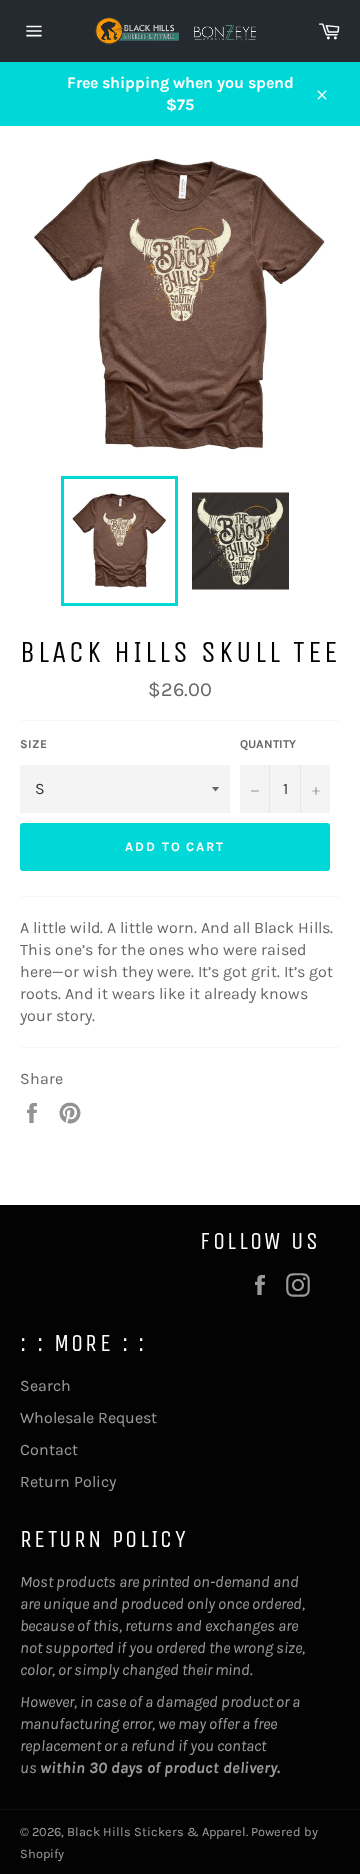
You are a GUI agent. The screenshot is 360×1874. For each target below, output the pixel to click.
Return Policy (68, 1481)
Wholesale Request (88, 1417)
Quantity (268, 744)
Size (33, 744)
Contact (49, 1449)
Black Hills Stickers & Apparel (156, 1831)
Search (45, 1385)
